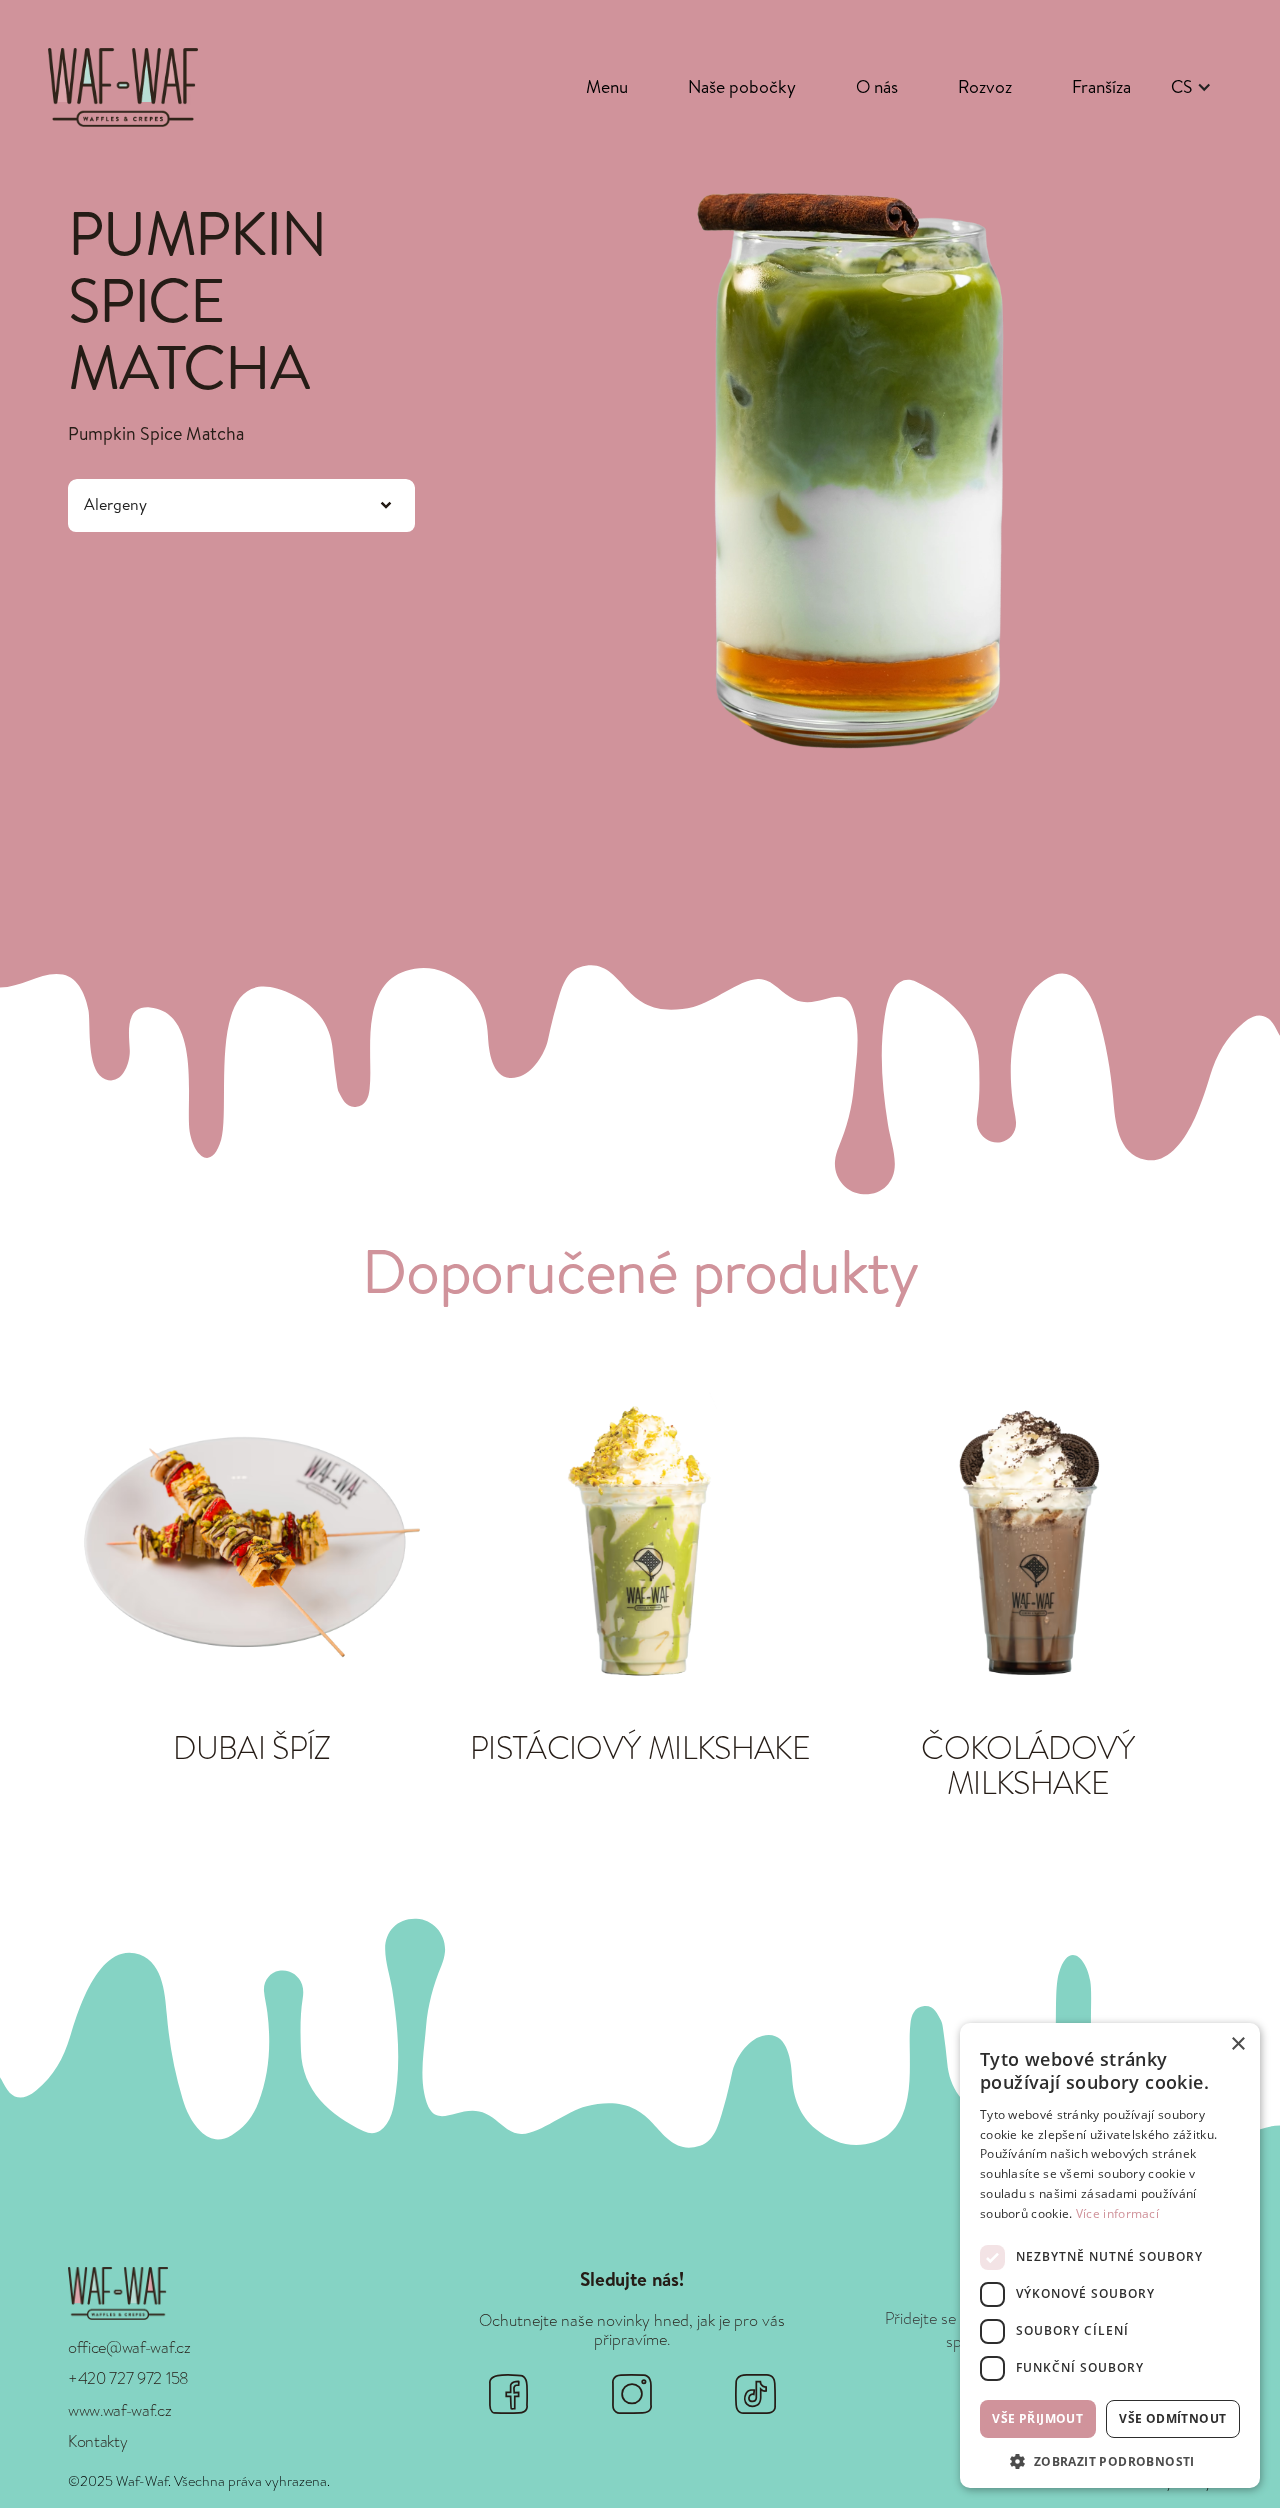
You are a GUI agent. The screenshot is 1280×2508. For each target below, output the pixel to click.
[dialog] (1110, 2255)
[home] (123, 87)
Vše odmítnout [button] (1172, 2418)
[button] (1191, 87)
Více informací (1117, 2213)
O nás (877, 86)
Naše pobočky (742, 86)
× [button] (1237, 2044)
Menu (607, 86)
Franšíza (1101, 86)
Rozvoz (985, 86)
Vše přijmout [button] (1037, 2418)
